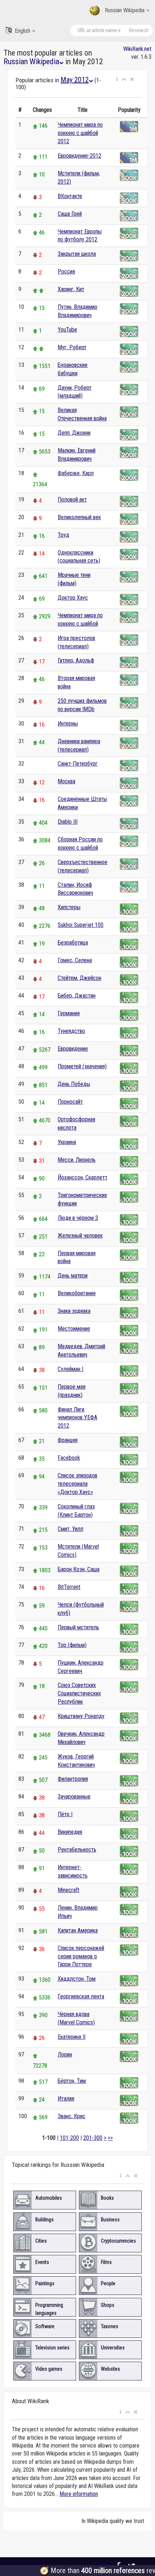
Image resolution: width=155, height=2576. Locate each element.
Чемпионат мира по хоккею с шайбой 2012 (80, 133)
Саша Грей (70, 214)
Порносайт (70, 1102)
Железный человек (80, 1236)
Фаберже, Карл (76, 473)
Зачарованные (74, 1797)
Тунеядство (71, 1031)
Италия (66, 2099)
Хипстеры (69, 907)
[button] (117, 79)
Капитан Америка (78, 1930)
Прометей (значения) (82, 1066)
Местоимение (74, 1329)
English (23, 31)
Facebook (69, 1458)
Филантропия (73, 1779)
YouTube (67, 330)
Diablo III (68, 822)
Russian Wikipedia (125, 10)
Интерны (68, 724)
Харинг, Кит (71, 289)
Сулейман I (70, 1369)
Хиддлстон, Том (77, 1979)
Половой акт (72, 500)
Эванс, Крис (72, 2116)
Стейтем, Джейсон (79, 978)
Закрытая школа (77, 254)
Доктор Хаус (73, 598)
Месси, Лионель (77, 1160)
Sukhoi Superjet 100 (81, 925)
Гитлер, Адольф (76, 660)
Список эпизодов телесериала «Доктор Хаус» (77, 1484)
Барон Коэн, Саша (79, 1569)
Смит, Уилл (70, 1529)
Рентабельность (77, 1850)
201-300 (93, 2138)
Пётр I (65, 1814)
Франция (68, 1440)
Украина (67, 1142)
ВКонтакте (70, 196)
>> (110, 2138)
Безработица (73, 943)
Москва (67, 781)
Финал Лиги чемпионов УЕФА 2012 (77, 1418)
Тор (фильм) (72, 1645)
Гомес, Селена (75, 960)
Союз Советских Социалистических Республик (79, 1693)
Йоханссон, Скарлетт (83, 1177)
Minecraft (68, 1890)
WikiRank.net (137, 49)
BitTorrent (69, 1587)
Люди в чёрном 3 (78, 1218)
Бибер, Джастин (77, 996)
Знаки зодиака (74, 1311)
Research (139, 30)
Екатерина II (72, 2037)
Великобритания (77, 1293)
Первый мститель (78, 1627)
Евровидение (73, 1049)
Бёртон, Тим (72, 2081)
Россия (66, 271)
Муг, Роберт (72, 347)
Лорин (65, 2054)
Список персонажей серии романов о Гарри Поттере (81, 1956)
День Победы (74, 1084)
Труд (63, 535)
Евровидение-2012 (79, 156)
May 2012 (75, 80)
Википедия (70, 1832)
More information (79, 2494)
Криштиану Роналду (81, 1716)
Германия (69, 1013)
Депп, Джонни (74, 433)
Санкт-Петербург (78, 764)
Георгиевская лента (81, 1996)
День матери (73, 1276)
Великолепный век (79, 517)
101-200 (69, 2138)
